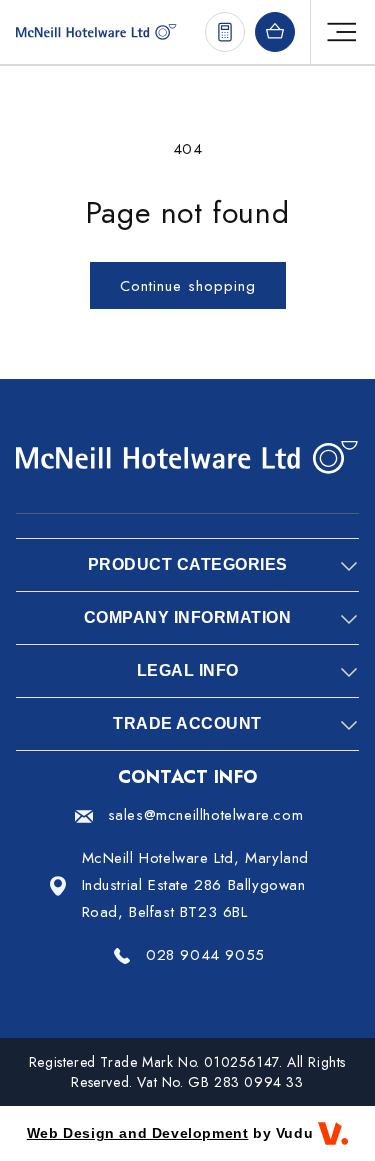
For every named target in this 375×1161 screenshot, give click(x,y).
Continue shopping (188, 286)
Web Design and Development (138, 1133)
